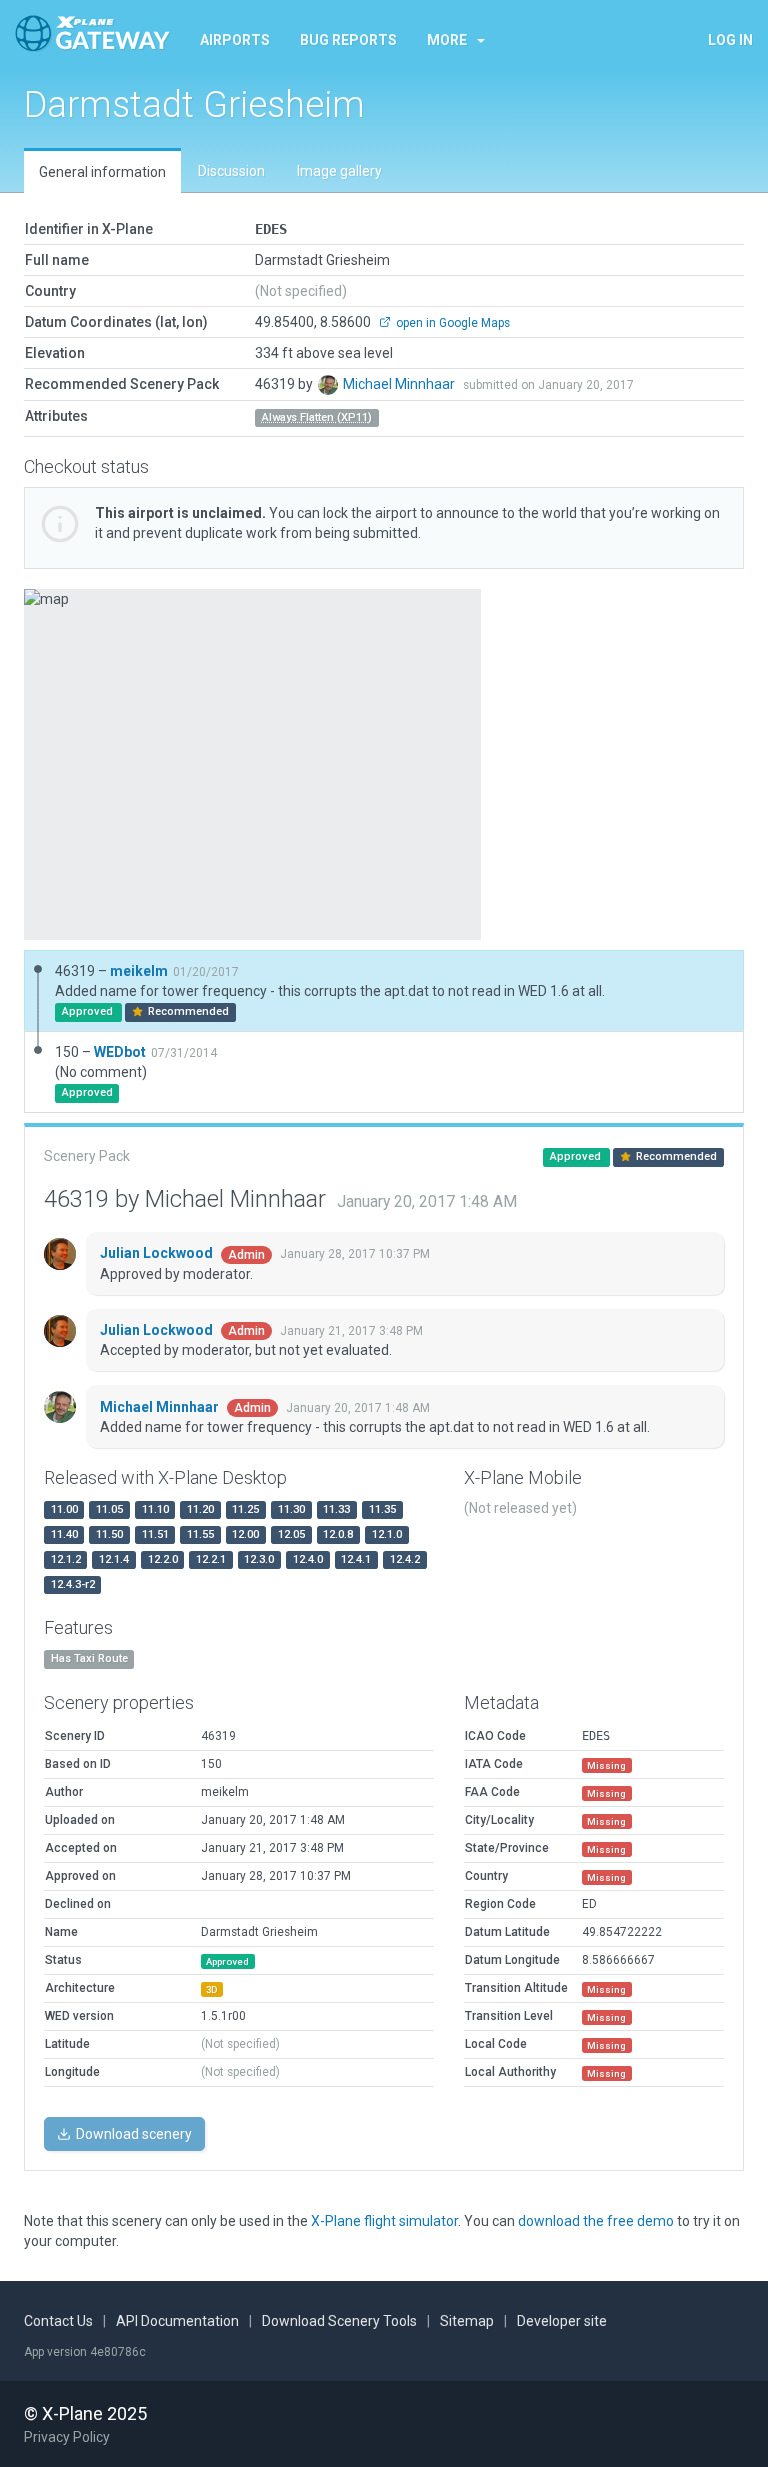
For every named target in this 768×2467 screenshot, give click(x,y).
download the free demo (596, 2221)
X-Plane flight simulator (384, 2221)
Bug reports (348, 40)
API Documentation (177, 2321)
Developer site (562, 2321)
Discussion (231, 171)
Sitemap (467, 2321)
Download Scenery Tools (339, 2321)
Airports (235, 40)
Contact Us (58, 2321)
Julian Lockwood (158, 1253)
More (447, 40)
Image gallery (339, 171)
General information (102, 172)
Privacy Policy (67, 2437)
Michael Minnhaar (400, 384)
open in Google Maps (451, 323)
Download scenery (132, 2134)
